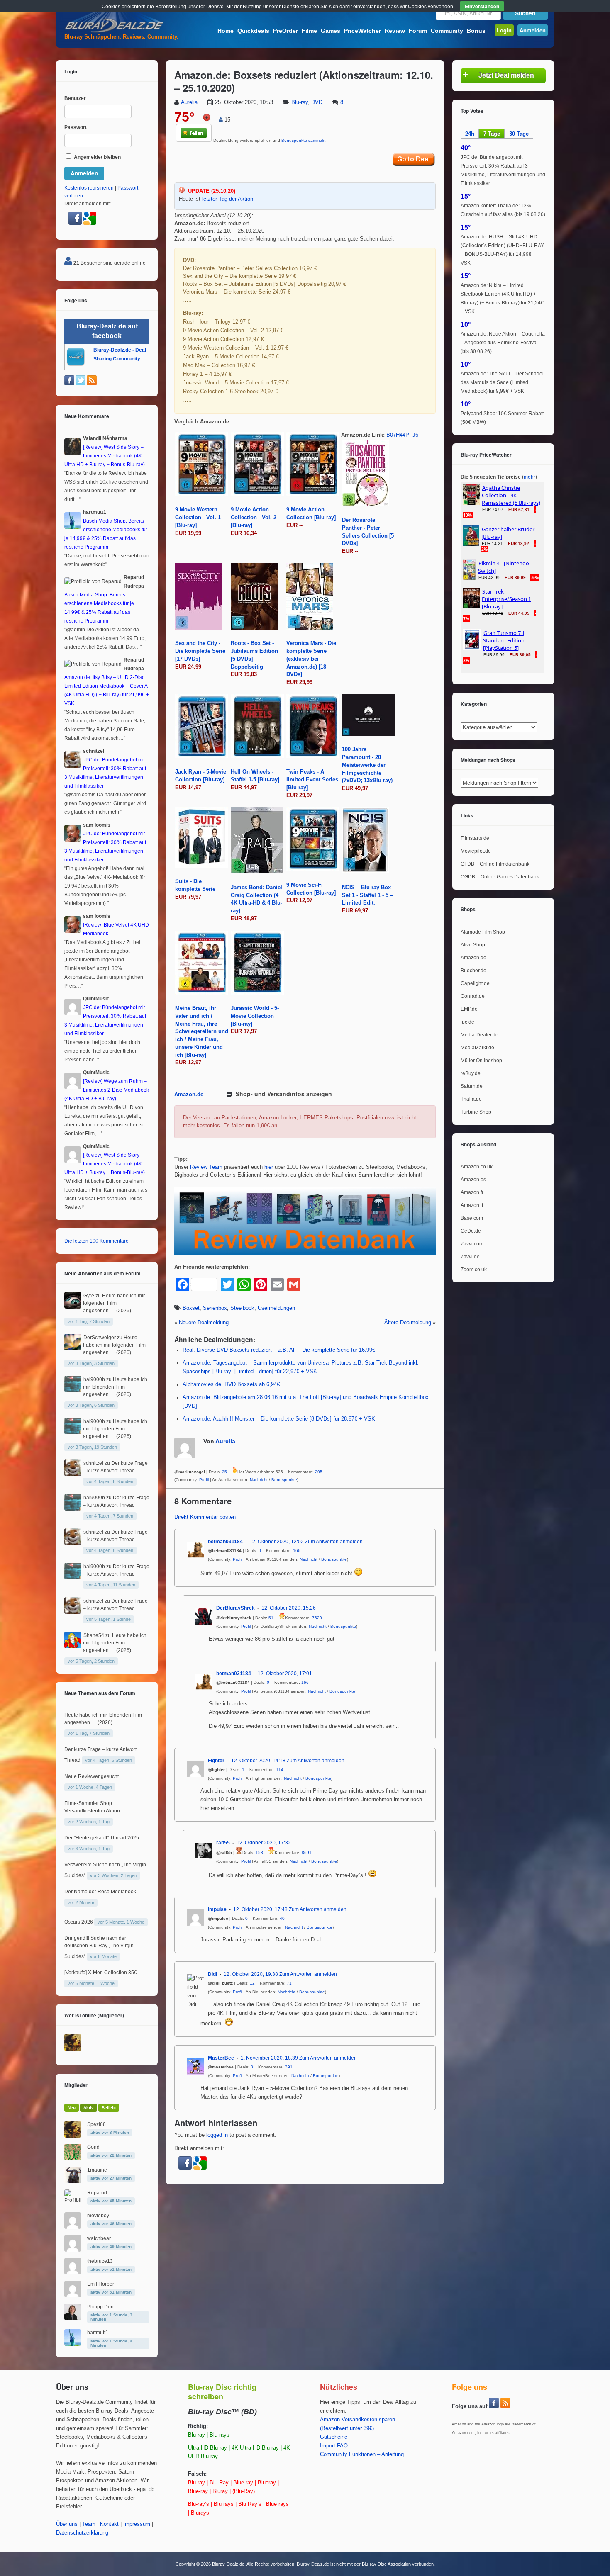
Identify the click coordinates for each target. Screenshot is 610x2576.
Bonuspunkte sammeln (303, 140)
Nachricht (259, 1480)
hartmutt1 (98, 2333)
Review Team (206, 1167)
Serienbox (215, 1308)
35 (224, 1472)
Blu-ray (300, 102)
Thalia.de (471, 1099)
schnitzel (93, 1463)
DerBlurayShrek (235, 1608)
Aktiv (89, 2108)
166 (297, 1551)
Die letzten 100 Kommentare (96, 1241)
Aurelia (189, 102)
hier (269, 1167)
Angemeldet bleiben (97, 157)
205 (319, 1472)
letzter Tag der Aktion (228, 199)
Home (226, 31)
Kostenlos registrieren (89, 188)
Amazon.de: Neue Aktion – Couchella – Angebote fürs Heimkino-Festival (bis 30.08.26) (503, 343)
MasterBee (221, 2058)
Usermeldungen (276, 1308)
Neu (72, 2108)
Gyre (89, 1296)
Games (331, 31)
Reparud (97, 2193)
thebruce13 (100, 2261)
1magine (97, 2170)
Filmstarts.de (475, 838)
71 (289, 1983)
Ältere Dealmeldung (408, 1323)
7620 (317, 1618)
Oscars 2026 (79, 1922)
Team (89, 2524)
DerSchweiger (100, 1338)
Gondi (94, 2147)
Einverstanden (482, 6)
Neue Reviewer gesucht (91, 1776)
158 (259, 1852)
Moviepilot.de (476, 851)
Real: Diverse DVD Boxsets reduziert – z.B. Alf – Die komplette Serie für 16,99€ (279, 1350)
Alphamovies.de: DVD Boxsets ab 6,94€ (231, 1384)
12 (252, 1983)
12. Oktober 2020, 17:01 (285, 1674)
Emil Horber (101, 2284)
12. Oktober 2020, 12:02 (277, 1542)
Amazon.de (189, 1095)
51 (271, 1618)
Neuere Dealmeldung (204, 1323)
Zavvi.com (472, 1244)
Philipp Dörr (101, 2307)
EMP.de (469, 1009)
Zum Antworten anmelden (334, 1542)
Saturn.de (472, 1086)
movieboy (98, 2216)
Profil (204, 1480)
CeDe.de (471, 1231)
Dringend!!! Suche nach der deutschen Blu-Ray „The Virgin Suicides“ (99, 1947)
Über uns (67, 2524)
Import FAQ (334, 2446)
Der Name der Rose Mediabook (100, 1892)
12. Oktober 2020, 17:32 (264, 1843)
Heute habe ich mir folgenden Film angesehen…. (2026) (114, 1303)
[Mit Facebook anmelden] (186, 2168)
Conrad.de (473, 996)
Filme (309, 31)
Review (395, 31)
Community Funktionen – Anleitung (362, 2454)
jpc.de (467, 1022)
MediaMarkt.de (477, 1048)
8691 (307, 1852)
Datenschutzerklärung (82, 2533)
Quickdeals (253, 31)
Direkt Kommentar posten (205, 1517)
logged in (217, 2135)
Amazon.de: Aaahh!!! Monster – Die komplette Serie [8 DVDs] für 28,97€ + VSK (279, 1419)
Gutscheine (334, 2437)
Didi (212, 1974)
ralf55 (223, 1843)
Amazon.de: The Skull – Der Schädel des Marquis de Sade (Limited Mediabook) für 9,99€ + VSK (502, 382)
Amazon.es (473, 1180)
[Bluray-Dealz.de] (114, 32)
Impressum (137, 2524)
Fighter (216, 1761)
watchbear (99, 2238)
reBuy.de (471, 1073)
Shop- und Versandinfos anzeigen (284, 1094)
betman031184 (225, 1542)
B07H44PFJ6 (402, 435)
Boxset (191, 1308)
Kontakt (109, 2524)
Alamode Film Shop (483, 932)
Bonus (476, 31)
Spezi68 (96, 2124)
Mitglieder (76, 2085)
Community (447, 31)
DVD (317, 102)
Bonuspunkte (284, 1480)
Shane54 (94, 1635)
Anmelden (533, 30)
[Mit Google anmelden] (200, 2168)
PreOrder (285, 31)
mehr (529, 477)
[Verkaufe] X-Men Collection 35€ (101, 1973)
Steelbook (242, 1308)
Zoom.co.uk (474, 1270)
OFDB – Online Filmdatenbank (495, 864)
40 (282, 1918)
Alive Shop (473, 945)
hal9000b (94, 1379)
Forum (418, 31)
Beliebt (109, 2108)
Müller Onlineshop (481, 1061)
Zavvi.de (470, 1257)
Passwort (76, 127)
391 (289, 2067)
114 (280, 1770)
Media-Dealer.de (479, 1035)
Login (504, 30)
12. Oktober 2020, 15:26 (289, 1608)
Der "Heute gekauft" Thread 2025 (102, 1838)
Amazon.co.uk (477, 1167)
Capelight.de (475, 983)
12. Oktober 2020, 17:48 (260, 1909)
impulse (217, 1909)
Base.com (472, 1218)
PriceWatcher (362, 31)
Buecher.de (473, 971)
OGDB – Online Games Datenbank (500, 877)
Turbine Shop (476, 1112)
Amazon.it (472, 1205)
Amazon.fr (472, 1192)
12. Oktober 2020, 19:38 (251, 1974)
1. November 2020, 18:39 (269, 2058)
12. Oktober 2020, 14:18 (258, 1761)
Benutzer (75, 98)
